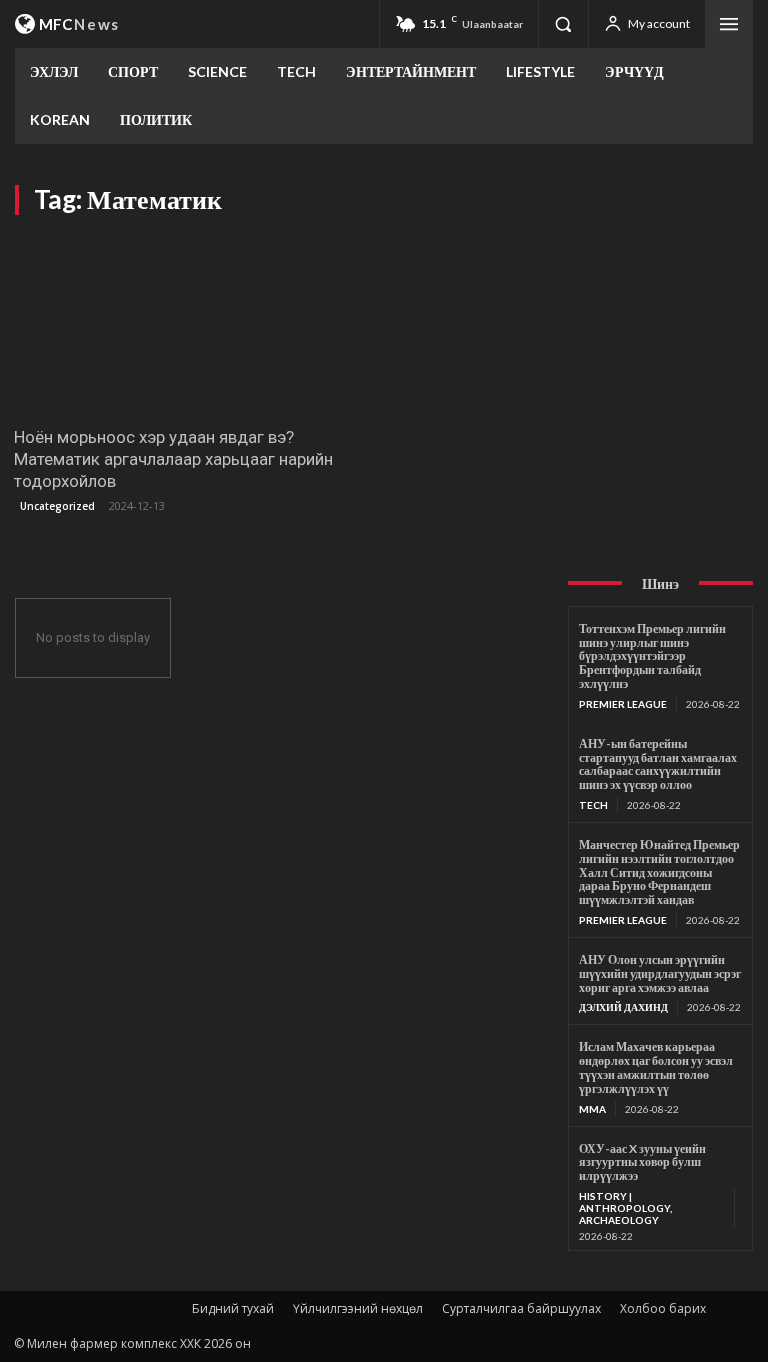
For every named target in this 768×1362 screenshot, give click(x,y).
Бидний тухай (233, 1308)
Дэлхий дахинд (623, 1007)
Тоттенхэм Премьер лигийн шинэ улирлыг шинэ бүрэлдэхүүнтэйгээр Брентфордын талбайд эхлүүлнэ (652, 656)
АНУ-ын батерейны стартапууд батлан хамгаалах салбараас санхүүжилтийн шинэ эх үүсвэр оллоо (658, 764)
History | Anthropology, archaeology (625, 1208)
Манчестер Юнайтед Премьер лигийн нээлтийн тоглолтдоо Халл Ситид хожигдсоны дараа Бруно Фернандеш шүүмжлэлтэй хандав (659, 872)
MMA (592, 1109)
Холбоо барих (663, 1308)
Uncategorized (57, 506)
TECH (593, 805)
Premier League (623, 704)
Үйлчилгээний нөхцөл (358, 1308)
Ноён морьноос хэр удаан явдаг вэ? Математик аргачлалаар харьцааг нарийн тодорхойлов (173, 459)
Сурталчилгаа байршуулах (521, 1308)
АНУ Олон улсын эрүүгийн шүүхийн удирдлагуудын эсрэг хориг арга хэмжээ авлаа (660, 973)
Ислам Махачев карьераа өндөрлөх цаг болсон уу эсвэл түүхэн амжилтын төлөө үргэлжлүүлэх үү (656, 1067)
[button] (563, 24)
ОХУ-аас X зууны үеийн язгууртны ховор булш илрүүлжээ (642, 1162)
